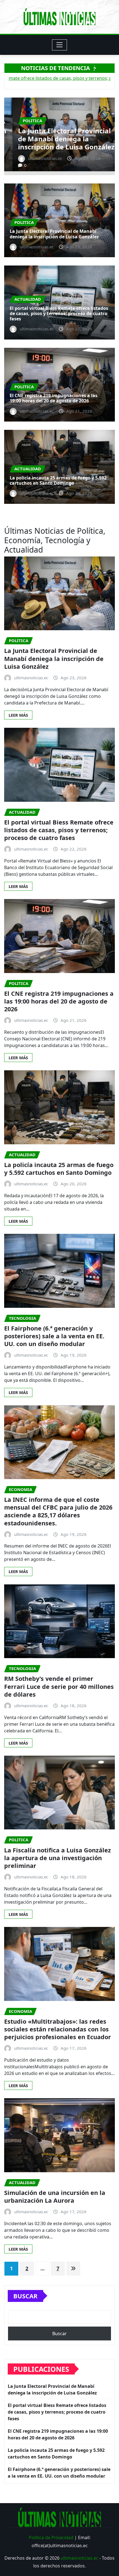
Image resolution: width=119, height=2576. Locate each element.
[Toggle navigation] (60, 45)
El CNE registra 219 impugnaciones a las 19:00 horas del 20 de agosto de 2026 (54, 398)
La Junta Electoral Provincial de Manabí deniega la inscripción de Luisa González (54, 234)
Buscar (25, 2296)
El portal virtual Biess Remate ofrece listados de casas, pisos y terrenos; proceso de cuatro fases (59, 135)
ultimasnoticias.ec (79, 2558)
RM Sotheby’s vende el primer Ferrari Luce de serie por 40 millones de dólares (59, 1686)
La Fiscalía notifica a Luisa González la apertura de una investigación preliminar (58, 1858)
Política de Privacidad (51, 2537)
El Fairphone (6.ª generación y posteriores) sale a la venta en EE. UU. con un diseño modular (54, 1336)
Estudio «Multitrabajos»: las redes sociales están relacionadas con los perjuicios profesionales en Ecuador (58, 2029)
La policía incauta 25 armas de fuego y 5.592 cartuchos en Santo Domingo (58, 480)
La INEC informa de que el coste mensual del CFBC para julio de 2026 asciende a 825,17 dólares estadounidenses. (58, 1511)
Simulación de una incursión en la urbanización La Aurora (55, 2196)
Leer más (18, 715)
